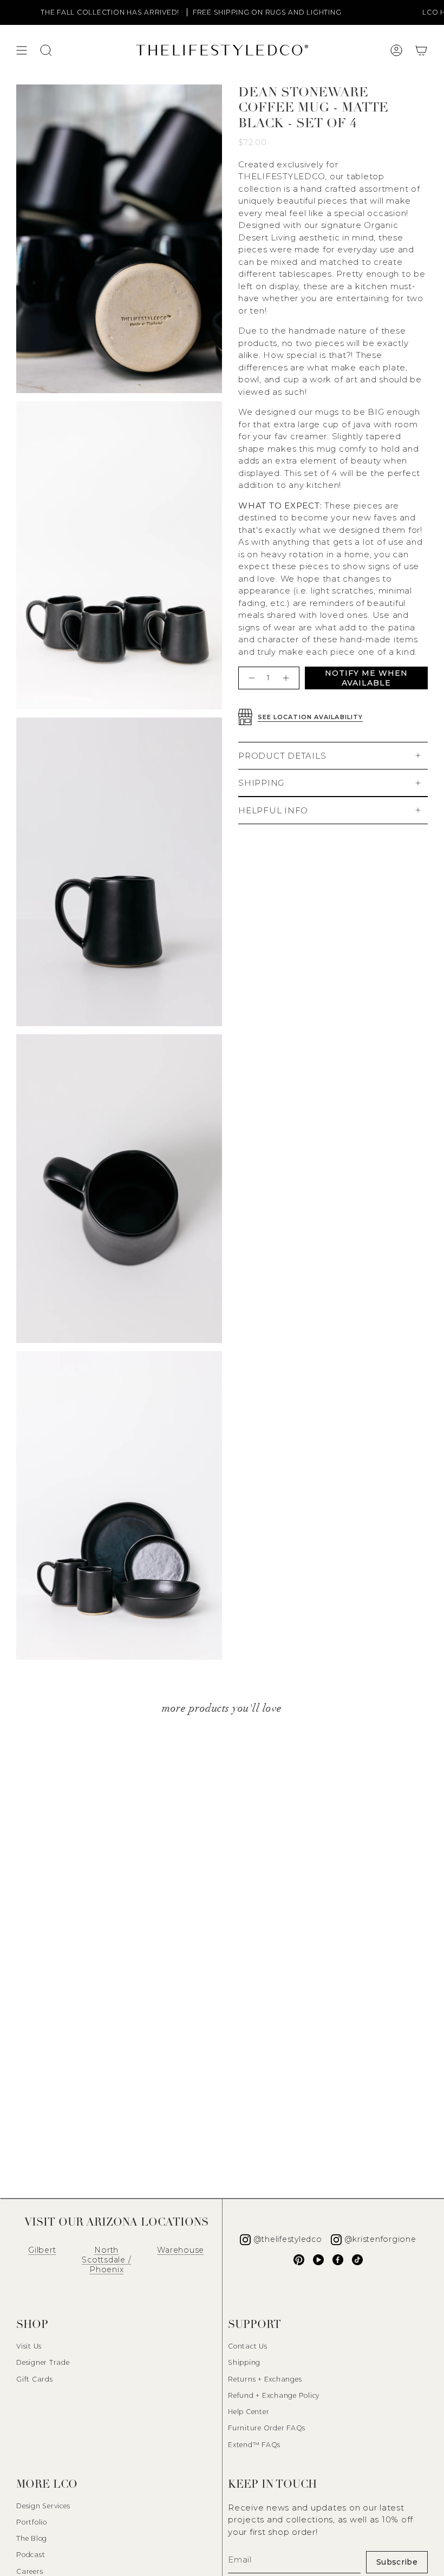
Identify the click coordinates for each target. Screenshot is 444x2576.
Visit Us (29, 2346)
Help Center (249, 2412)
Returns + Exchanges (265, 2379)
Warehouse (181, 2250)
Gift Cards (35, 2379)
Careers (30, 2571)
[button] (421, 50)
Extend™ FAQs (254, 2445)
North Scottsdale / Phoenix (106, 2260)
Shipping (244, 2362)
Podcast (31, 2555)
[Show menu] (22, 50)
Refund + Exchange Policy (274, 2395)
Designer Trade (43, 2362)
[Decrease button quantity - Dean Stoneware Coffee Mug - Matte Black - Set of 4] (250, 678)
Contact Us (248, 2346)
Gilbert (42, 2250)
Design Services (43, 2506)
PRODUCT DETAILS (282, 756)
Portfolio (32, 2522)
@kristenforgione (380, 2239)
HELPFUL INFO (273, 810)
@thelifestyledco (288, 2239)
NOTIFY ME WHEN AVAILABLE (366, 678)
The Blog (32, 2538)
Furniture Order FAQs (267, 2428)
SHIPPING (261, 783)
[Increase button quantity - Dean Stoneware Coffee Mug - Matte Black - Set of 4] (287, 678)
